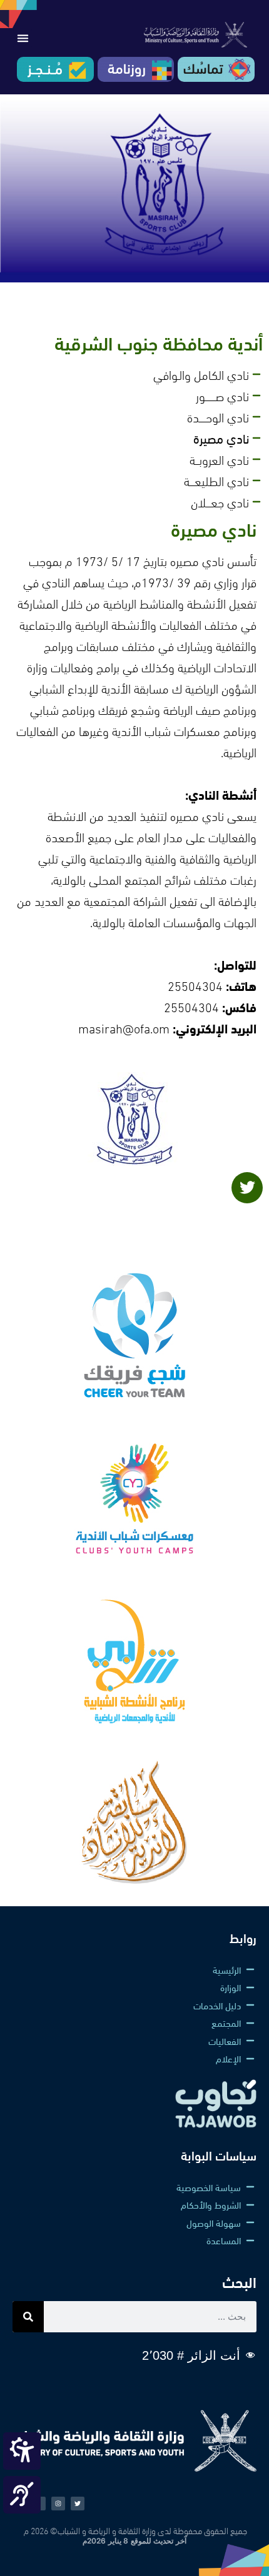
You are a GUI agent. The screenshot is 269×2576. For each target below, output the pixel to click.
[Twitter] (247, 1188)
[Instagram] (58, 2504)
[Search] (28, 2317)
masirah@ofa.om (124, 1027)
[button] (23, 38)
